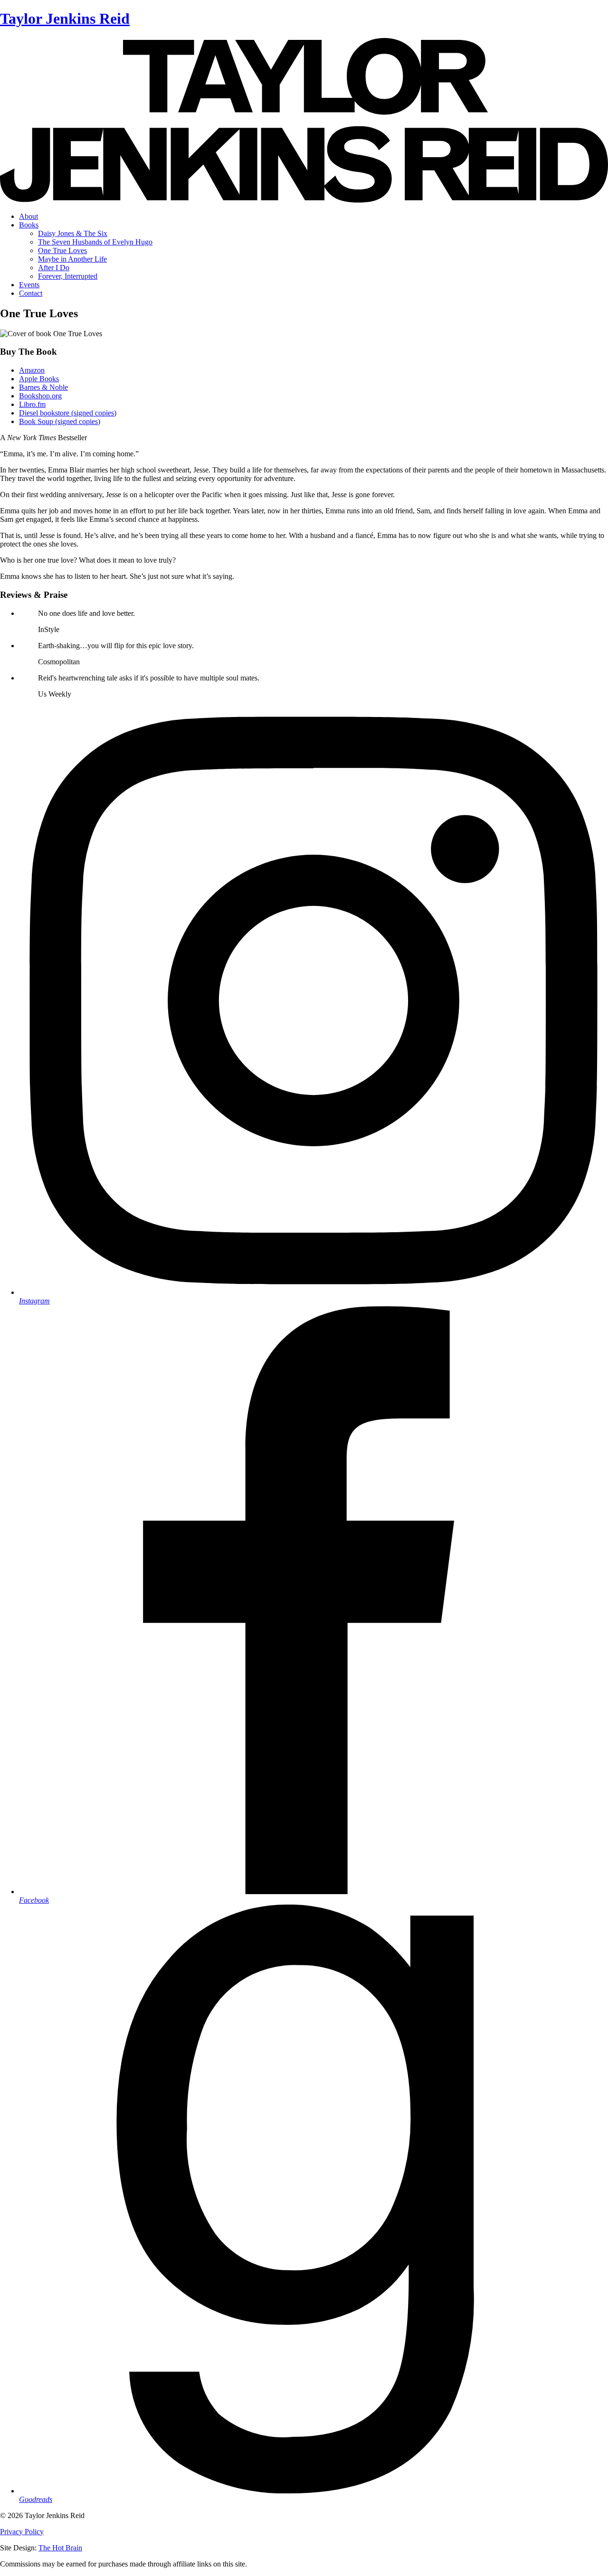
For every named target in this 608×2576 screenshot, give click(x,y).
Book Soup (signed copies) (60, 421)
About (28, 216)
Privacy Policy (22, 2532)
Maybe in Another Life (72, 259)
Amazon (32, 370)
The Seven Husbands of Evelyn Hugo (95, 242)
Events (29, 285)
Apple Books (39, 379)
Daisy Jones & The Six (73, 233)
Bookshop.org (40, 396)
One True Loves (62, 250)
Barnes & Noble (43, 387)
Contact (31, 293)
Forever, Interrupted (68, 276)
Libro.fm (32, 404)
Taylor (65, 19)
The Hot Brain (60, 2548)
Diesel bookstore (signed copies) (68, 413)
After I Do (54, 268)
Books (29, 225)
